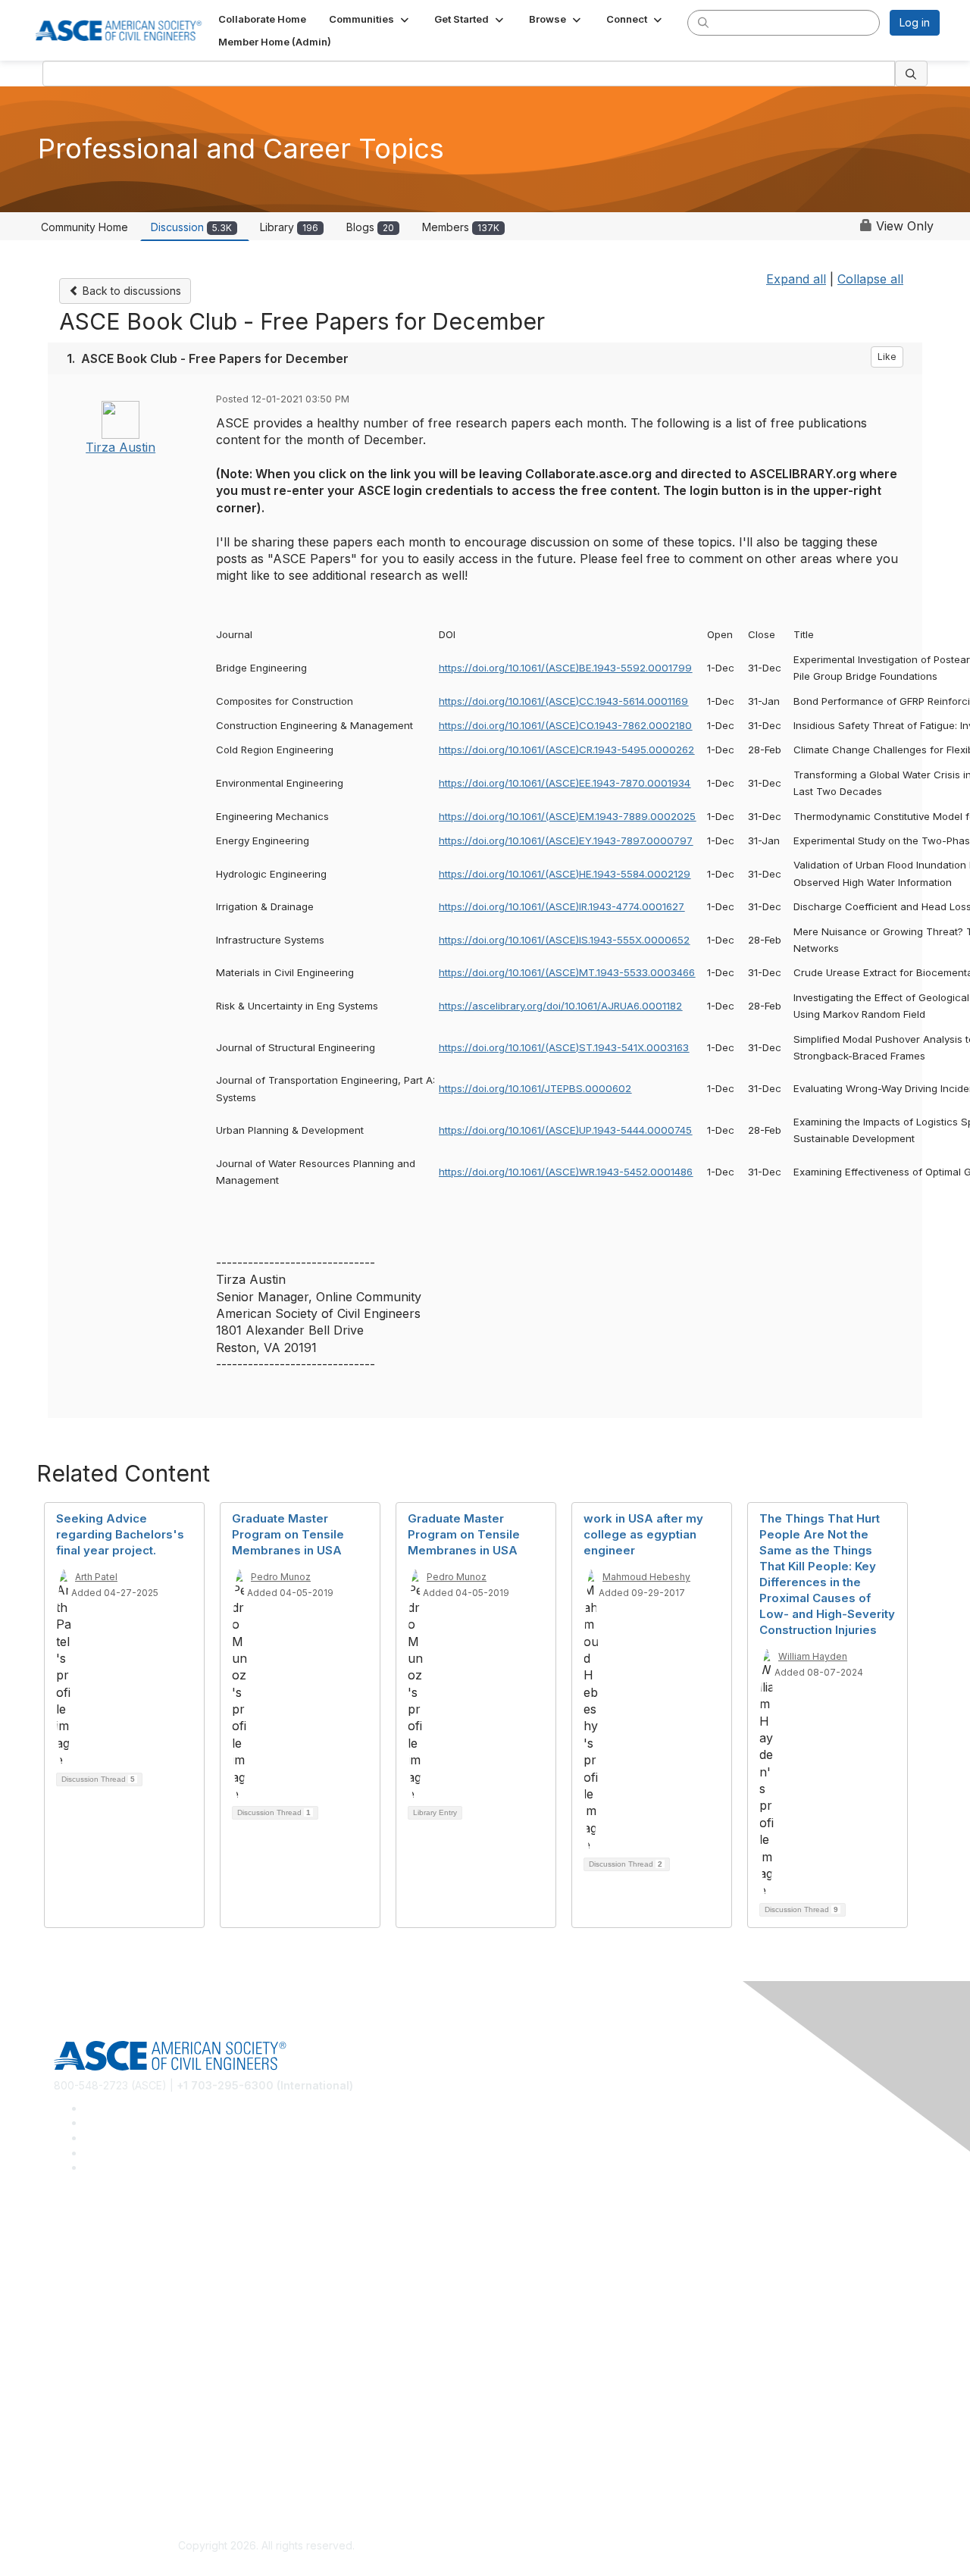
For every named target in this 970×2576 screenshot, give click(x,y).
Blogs (370, 227)
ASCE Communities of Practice (129, 2277)
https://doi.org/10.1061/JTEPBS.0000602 (535, 1088)
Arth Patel (96, 1577)
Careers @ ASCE (96, 2232)
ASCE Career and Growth (117, 2254)
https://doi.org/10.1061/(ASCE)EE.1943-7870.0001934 (565, 783)
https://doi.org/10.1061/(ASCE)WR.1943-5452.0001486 (566, 1172)
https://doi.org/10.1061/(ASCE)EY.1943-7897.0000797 (566, 840)
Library (289, 227)
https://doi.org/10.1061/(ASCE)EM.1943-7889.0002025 (567, 816)
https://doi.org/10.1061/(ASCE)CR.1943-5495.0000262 (566, 750)
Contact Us (81, 2387)
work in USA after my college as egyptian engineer (643, 1534)
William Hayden (813, 1656)
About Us (77, 2451)
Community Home (84, 227)
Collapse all (870, 279)
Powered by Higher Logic (704, 2546)
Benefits (74, 2364)
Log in (915, 22)
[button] (370, 19)
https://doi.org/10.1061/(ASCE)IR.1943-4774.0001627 (562, 906)
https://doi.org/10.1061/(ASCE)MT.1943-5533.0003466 (567, 972)
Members (461, 227)
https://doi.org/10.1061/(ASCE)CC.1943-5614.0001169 (563, 701)
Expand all (796, 279)
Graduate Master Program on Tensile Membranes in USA (288, 1534)
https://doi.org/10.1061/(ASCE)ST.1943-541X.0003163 (564, 1047)
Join (64, 2342)
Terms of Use (88, 2474)
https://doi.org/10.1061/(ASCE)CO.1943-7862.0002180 (565, 725)
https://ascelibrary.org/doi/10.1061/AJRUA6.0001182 (560, 1006)
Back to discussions (130, 291)
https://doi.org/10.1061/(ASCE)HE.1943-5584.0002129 (565, 874)
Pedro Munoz (281, 1577)
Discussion (191, 227)
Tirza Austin (120, 447)
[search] (703, 22)
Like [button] (887, 357)
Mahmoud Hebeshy (646, 1577)
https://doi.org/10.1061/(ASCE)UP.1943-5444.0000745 (565, 1130)
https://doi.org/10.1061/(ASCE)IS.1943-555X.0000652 (564, 940)
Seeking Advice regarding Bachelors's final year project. (120, 1534)
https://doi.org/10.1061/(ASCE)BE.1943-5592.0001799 (565, 668)
